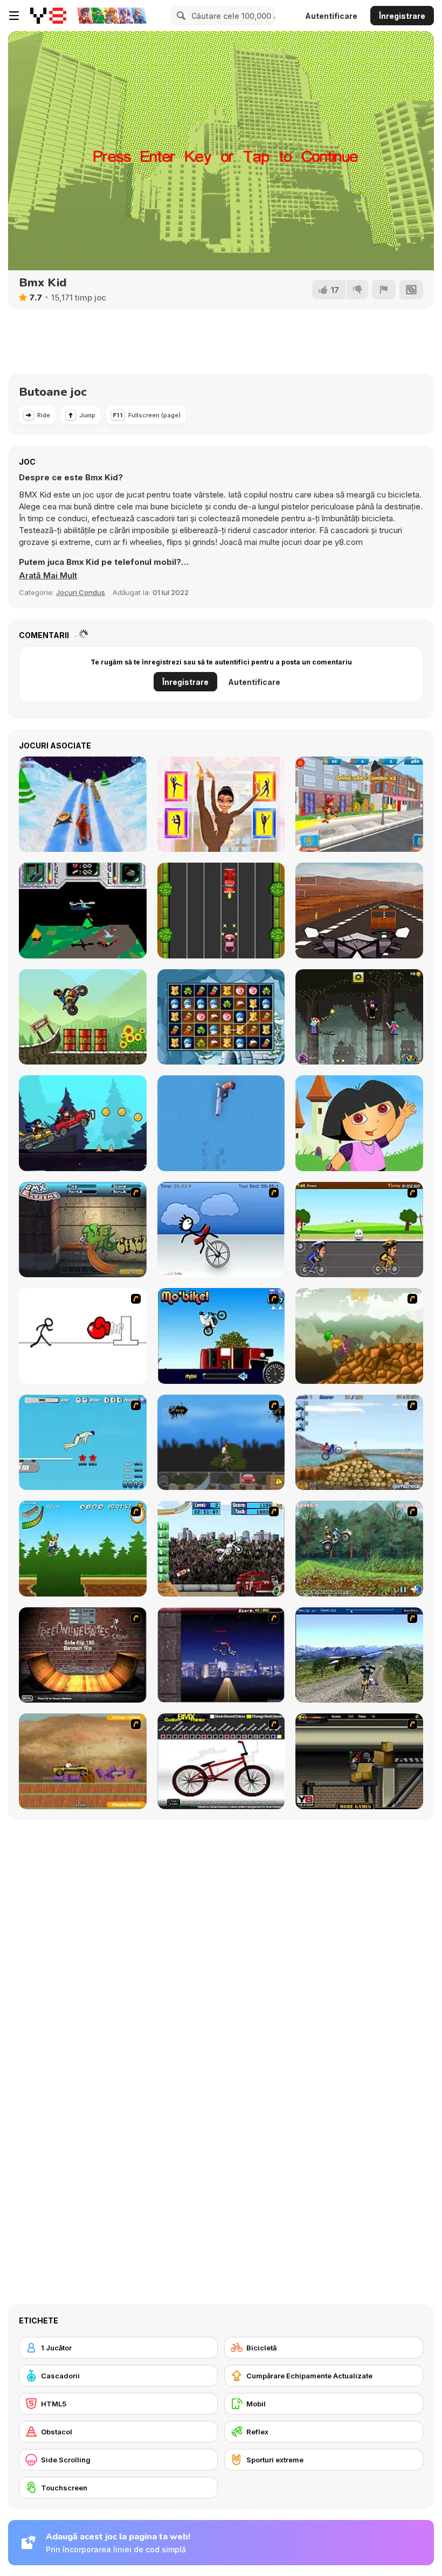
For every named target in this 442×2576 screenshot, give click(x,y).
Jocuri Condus (81, 592)
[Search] (179, 16)
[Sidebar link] (14, 16)
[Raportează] (384, 290)
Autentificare (331, 16)
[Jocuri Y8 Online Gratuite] (48, 16)
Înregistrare (402, 16)
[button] (48, 576)
